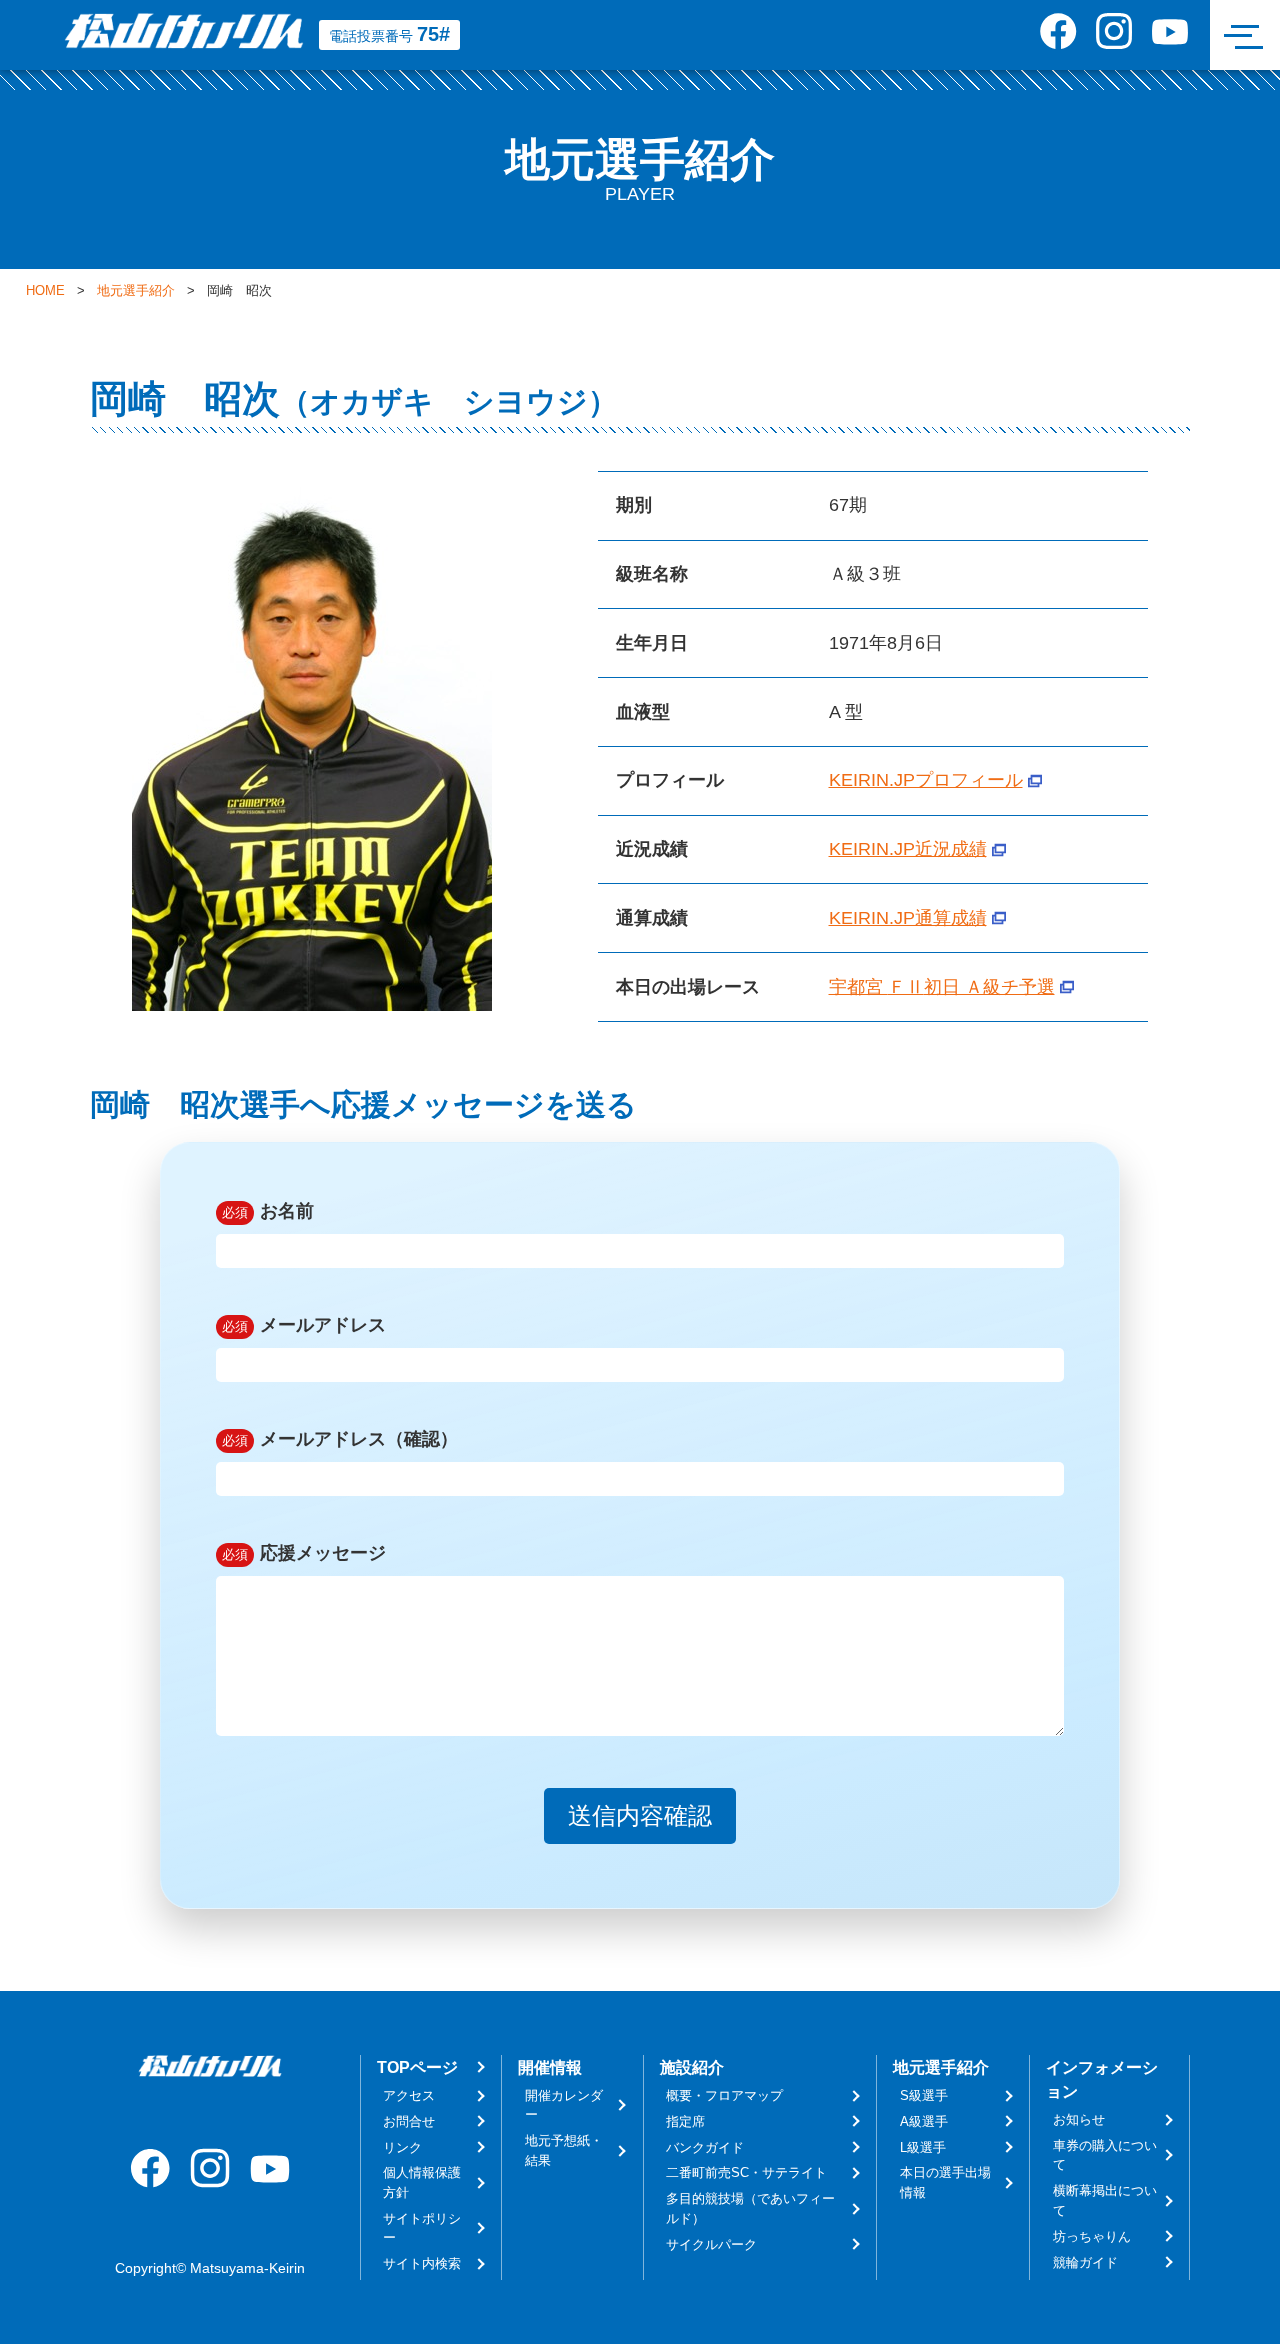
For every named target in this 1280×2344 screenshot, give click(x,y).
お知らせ (1079, 2119)
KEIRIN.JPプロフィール (926, 780)
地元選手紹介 (136, 291)
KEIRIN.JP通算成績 (908, 918)
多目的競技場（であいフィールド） (750, 2208)
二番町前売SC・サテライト (746, 2172)
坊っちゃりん (1092, 2236)
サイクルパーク (711, 2244)
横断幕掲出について (1105, 2200)
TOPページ (417, 2067)
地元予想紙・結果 (564, 2150)
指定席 (685, 2121)
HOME (45, 291)
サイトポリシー (422, 2228)
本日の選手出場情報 (945, 2182)
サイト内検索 (422, 2263)
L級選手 (923, 2147)
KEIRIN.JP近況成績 (908, 849)
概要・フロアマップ (724, 2095)
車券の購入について (1105, 2155)
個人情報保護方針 (422, 2182)
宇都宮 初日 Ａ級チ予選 (942, 987)
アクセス (409, 2095)
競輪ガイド (1085, 2262)
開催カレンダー (564, 2105)
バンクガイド (705, 2147)
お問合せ (409, 2121)
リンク (402, 2147)
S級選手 (924, 2095)
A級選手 (924, 2121)
